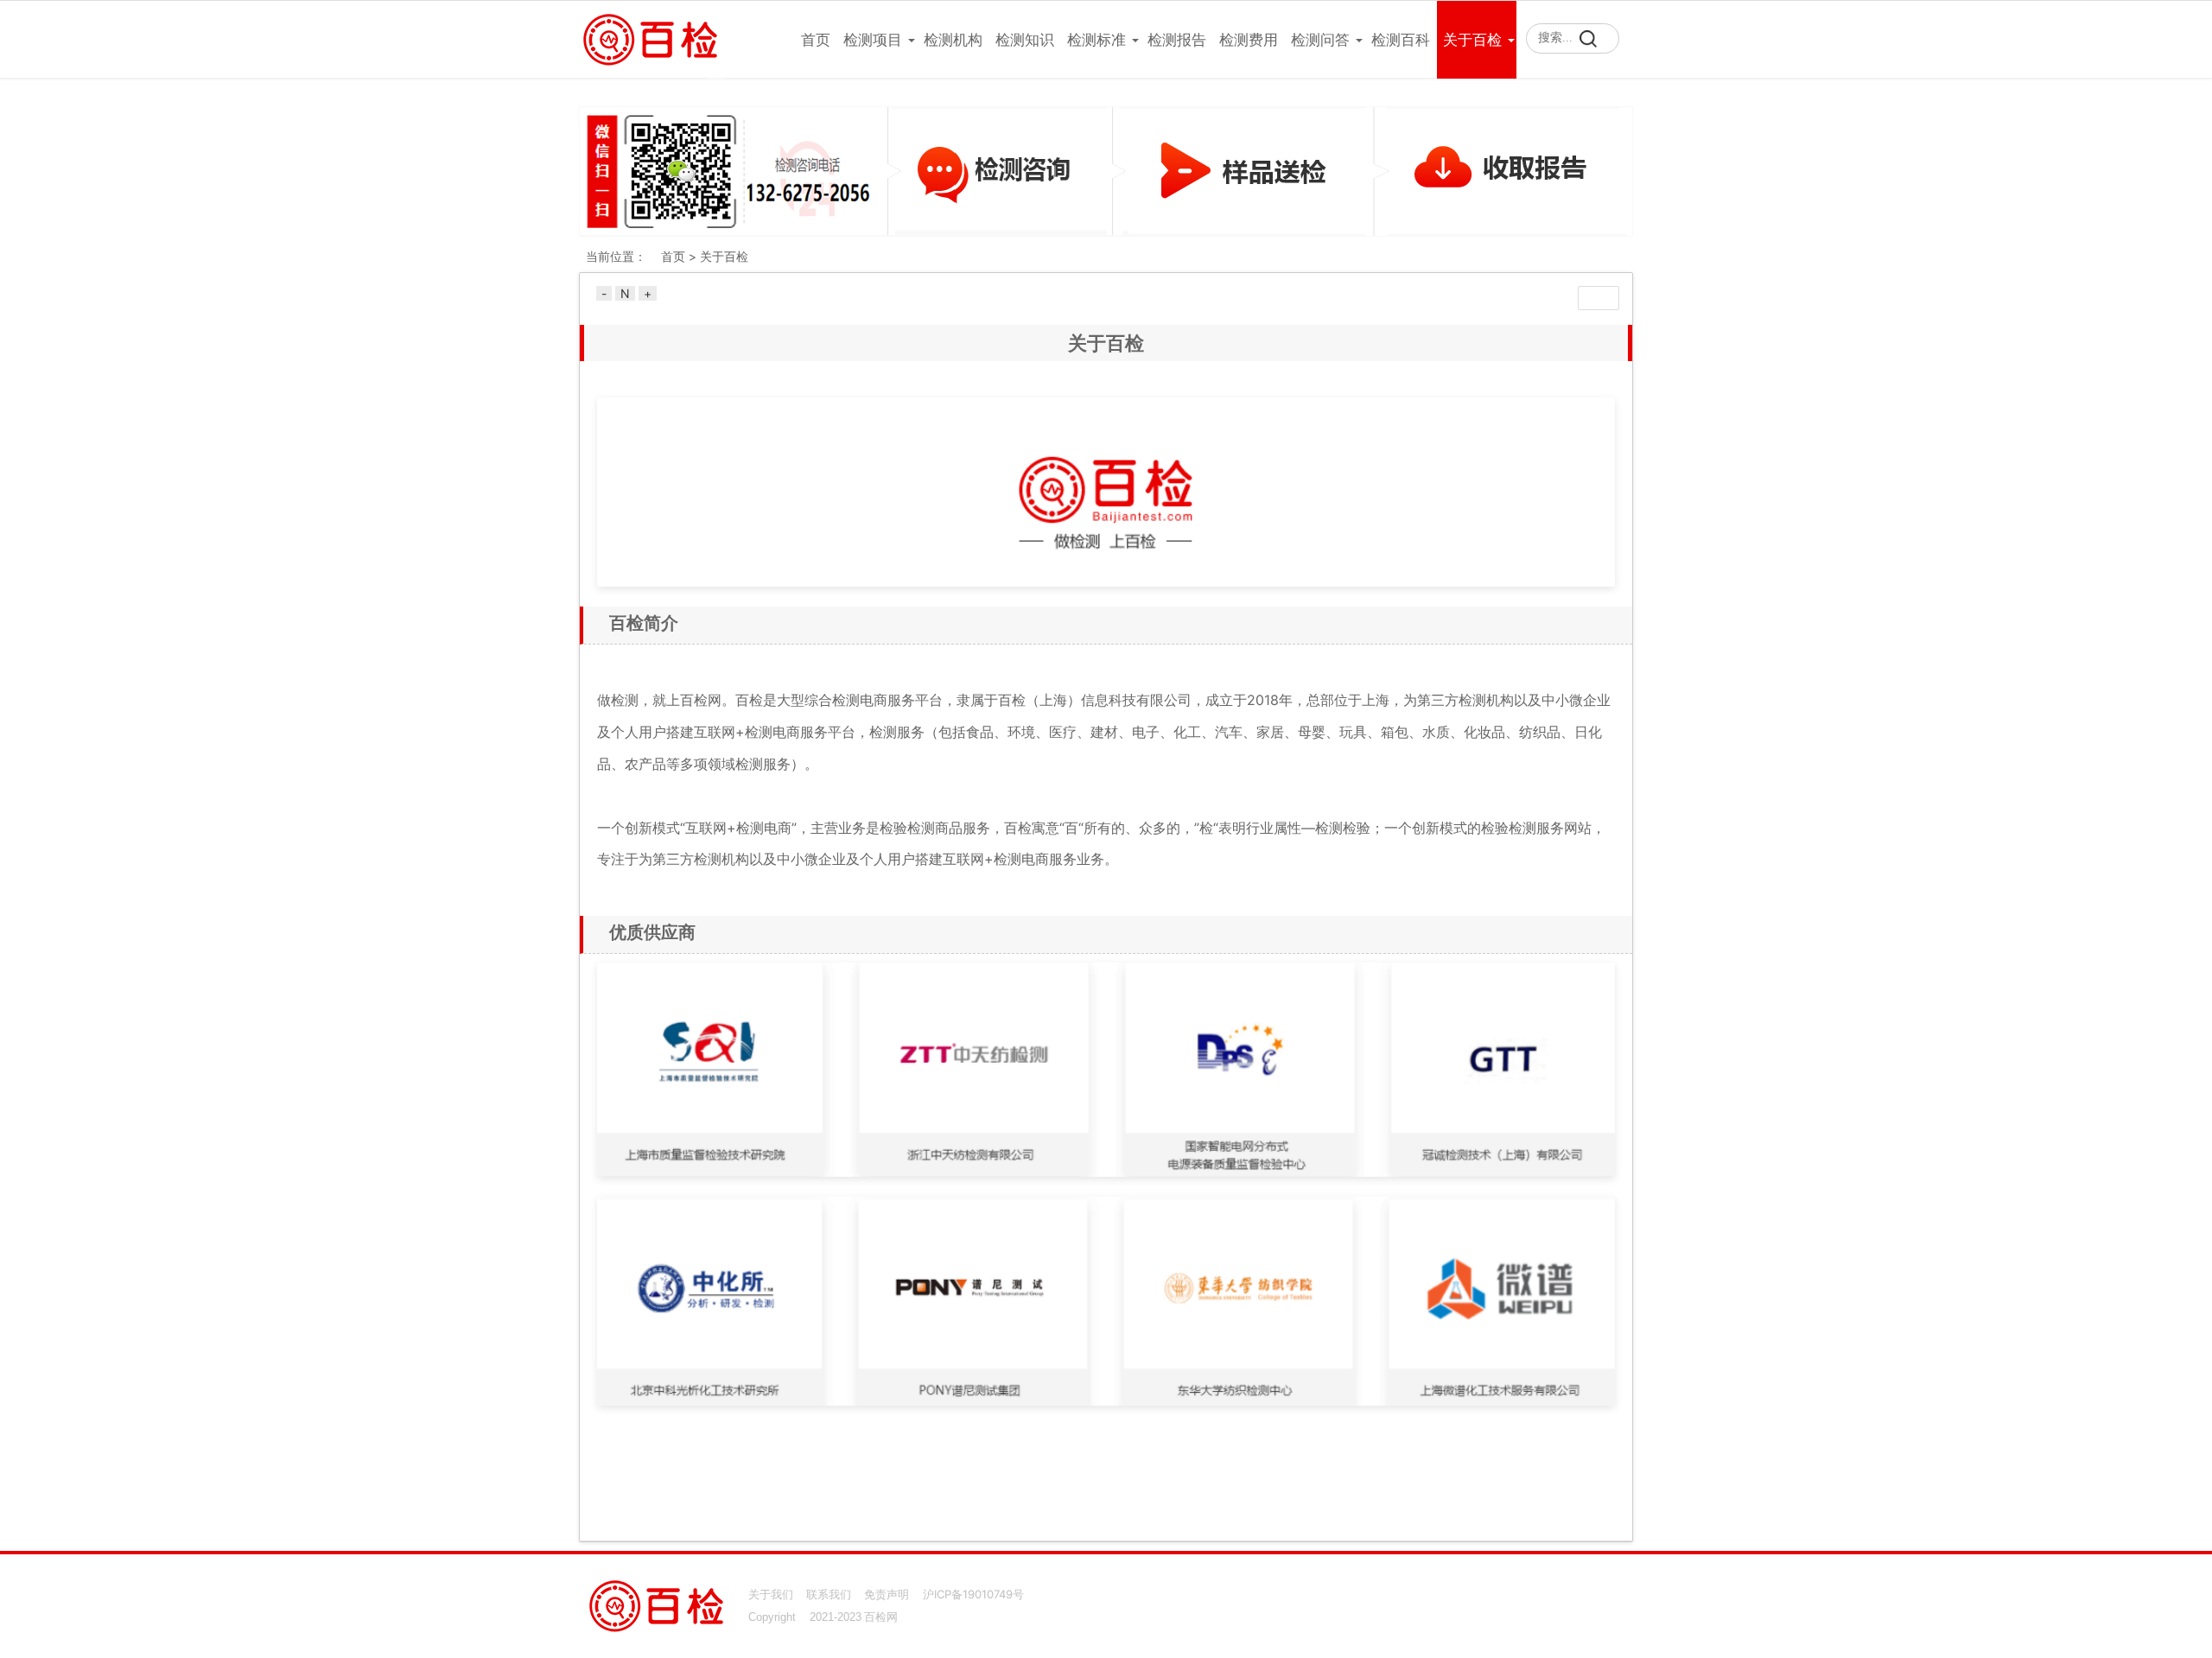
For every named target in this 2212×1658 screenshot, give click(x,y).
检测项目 (873, 40)
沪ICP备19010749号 (973, 1594)
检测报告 (1177, 40)
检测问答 (1320, 40)
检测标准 (1096, 40)
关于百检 (1472, 40)
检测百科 (1401, 40)
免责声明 (887, 1594)
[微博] (1609, 1598)
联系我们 (829, 1594)
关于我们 (771, 1594)
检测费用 (1249, 40)
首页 (816, 40)
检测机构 (953, 40)
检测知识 (1025, 40)
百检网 (881, 1617)
